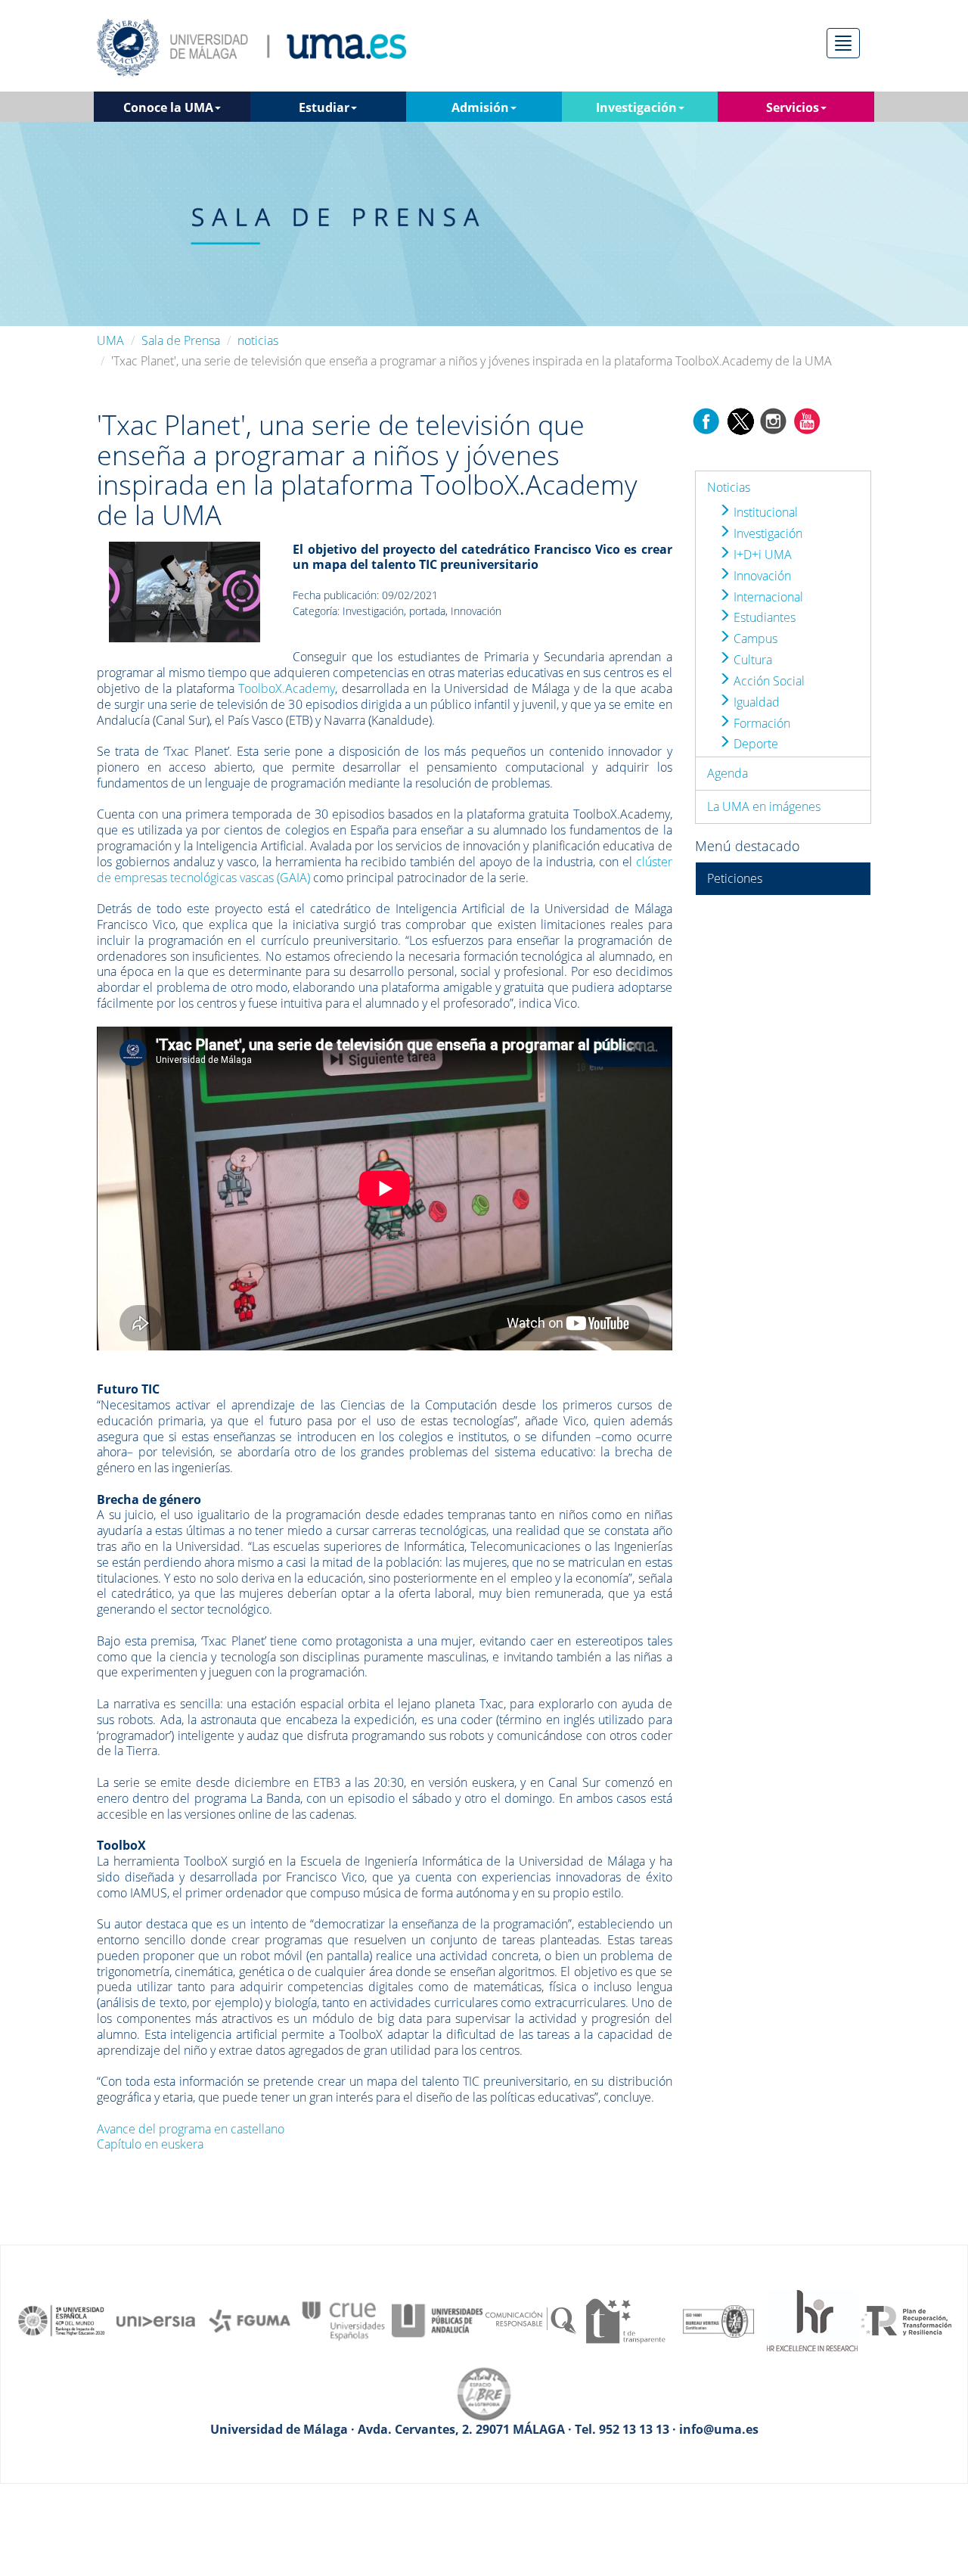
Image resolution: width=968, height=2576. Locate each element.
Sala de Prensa (181, 340)
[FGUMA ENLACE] (250, 2320)
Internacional (767, 597)
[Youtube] (807, 421)
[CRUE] (343, 2320)
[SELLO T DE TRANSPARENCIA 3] (625, 2320)
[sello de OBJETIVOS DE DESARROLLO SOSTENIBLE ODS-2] (62, 2320)
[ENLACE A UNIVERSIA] (156, 2320)
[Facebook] (706, 421)
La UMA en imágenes (764, 806)
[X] (740, 421)
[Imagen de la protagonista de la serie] (185, 590)
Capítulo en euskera (150, 2144)
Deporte (754, 744)
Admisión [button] (480, 107)
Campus (754, 639)
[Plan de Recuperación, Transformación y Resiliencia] (906, 2320)
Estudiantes (763, 617)
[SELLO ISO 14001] (718, 2320)
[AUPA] (437, 2320)
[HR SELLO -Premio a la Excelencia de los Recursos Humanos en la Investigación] (812, 2320)
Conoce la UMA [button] (168, 107)
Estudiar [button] (324, 107)
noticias (258, 340)
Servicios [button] (793, 107)
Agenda (728, 773)
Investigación (766, 533)
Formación (760, 723)
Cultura (751, 660)
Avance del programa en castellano (191, 2129)
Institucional (764, 512)
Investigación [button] (636, 107)
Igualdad (755, 702)
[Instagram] (774, 421)
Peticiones (735, 878)
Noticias (729, 487)
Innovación (761, 576)
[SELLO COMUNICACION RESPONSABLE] (531, 2320)
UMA (110, 340)
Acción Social (768, 681)
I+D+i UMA (761, 555)
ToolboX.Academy (287, 688)
